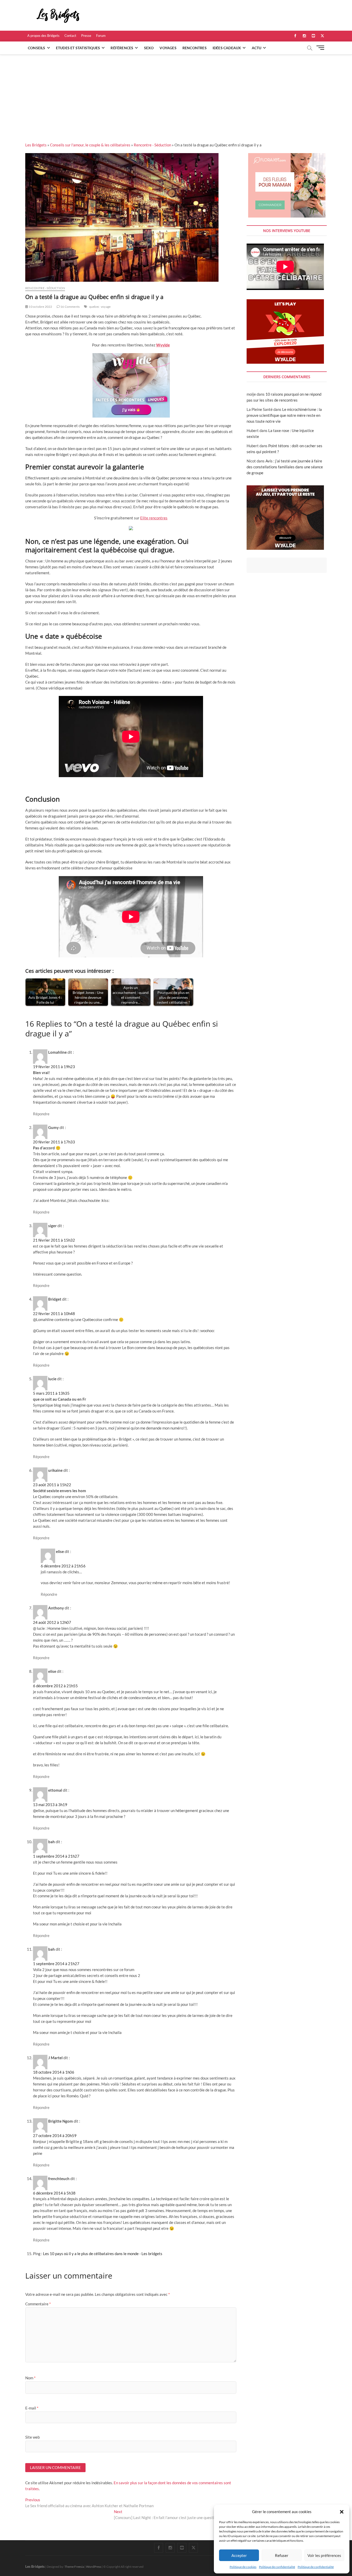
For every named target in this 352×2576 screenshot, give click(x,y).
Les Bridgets (36, 145)
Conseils (37, 48)
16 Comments (70, 307)
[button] (342, 2512)
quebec (94, 307)
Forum (101, 36)
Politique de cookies (243, 2567)
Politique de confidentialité (277, 2567)
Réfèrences (122, 48)
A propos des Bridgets (43, 36)
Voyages (168, 48)
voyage (106, 307)
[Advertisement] (176, 93)
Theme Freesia (74, 2567)
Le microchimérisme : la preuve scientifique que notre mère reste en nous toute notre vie (284, 415)
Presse (86, 36)
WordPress (94, 2567)
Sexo (149, 48)
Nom (30, 2378)
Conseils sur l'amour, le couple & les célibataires (90, 145)
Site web (32, 2437)
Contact (70, 36)
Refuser (282, 2555)
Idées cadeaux (227, 48)
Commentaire (38, 2304)
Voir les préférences (324, 2555)
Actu (257, 48)
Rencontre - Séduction (152, 145)
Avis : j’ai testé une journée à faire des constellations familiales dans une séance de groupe (285, 467)
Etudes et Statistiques (78, 48)
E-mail (32, 2408)
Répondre (41, 1114)
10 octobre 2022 (40, 307)
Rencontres (195, 48)
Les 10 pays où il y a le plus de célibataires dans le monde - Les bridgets (103, 2254)
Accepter (239, 2555)
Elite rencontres (154, 518)
